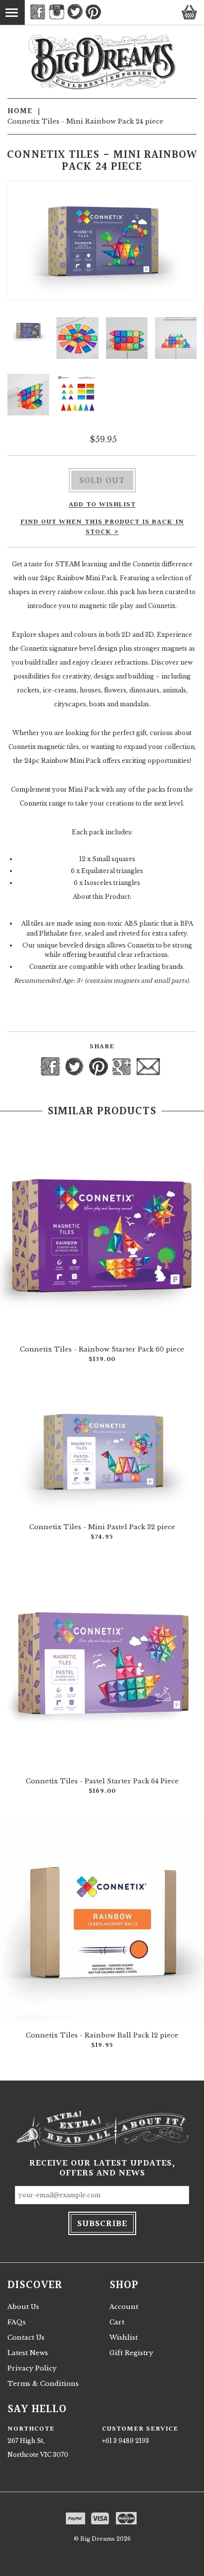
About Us (23, 2307)
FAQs (17, 2322)
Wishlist (124, 2338)
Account (124, 2307)
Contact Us (26, 2338)
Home (20, 111)
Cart (117, 2322)
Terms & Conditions (43, 2384)
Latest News (28, 2353)
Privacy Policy (32, 2368)
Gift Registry (131, 2353)
